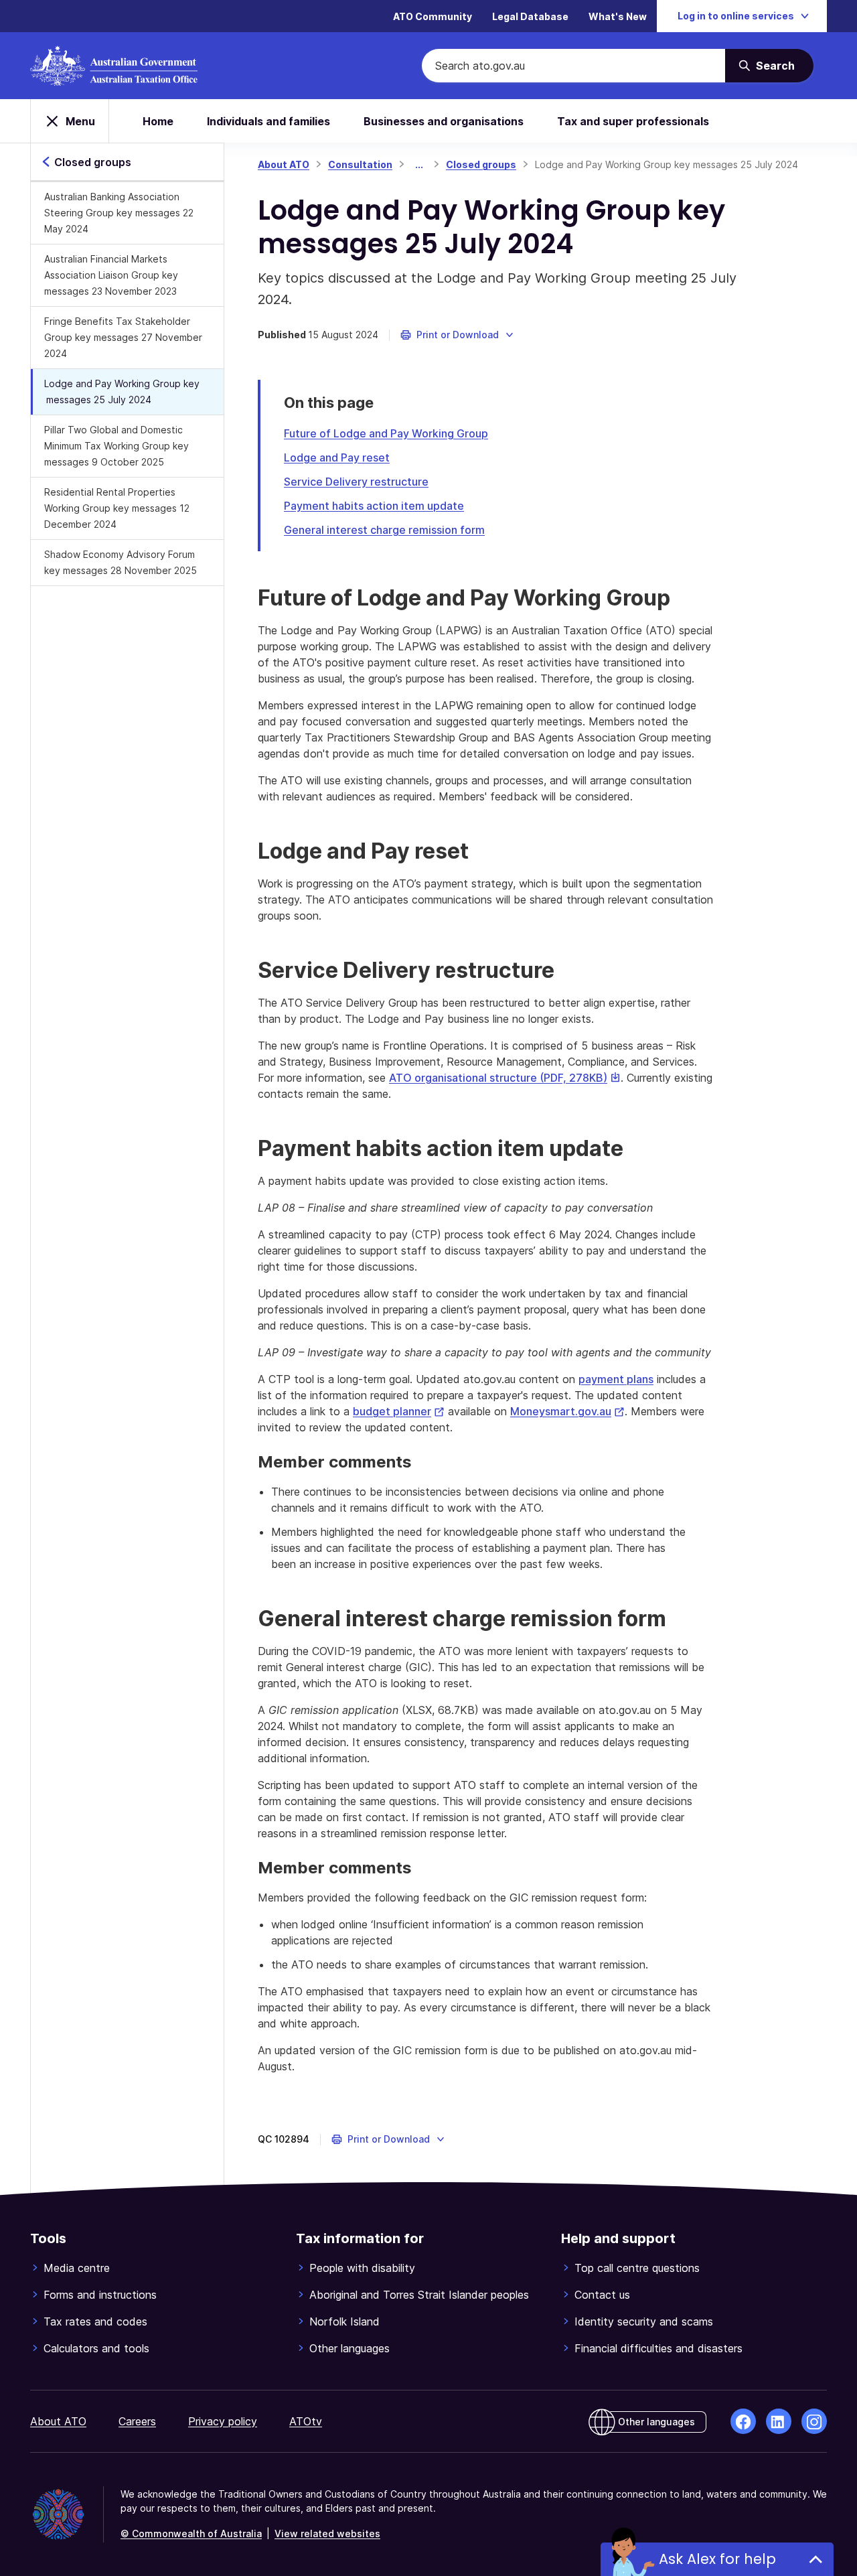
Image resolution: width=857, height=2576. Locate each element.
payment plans (616, 1379)
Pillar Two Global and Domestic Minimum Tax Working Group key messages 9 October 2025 (116, 446)
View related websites (327, 2533)
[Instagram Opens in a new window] (814, 2421)
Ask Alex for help (717, 2559)
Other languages (349, 2348)
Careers (137, 2421)
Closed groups (481, 164)
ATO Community (433, 16)
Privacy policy (223, 2421)
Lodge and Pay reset (337, 457)
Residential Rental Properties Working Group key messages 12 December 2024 (117, 508)
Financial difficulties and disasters (658, 2348)
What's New (618, 16)
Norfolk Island (344, 2321)
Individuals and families (268, 121)
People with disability (362, 2268)
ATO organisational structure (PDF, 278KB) (505, 1078)
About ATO (284, 164)
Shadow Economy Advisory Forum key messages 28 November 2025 (121, 562)
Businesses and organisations (444, 121)
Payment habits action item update (374, 506)
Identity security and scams (644, 2321)
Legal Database (530, 16)
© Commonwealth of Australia (191, 2533)
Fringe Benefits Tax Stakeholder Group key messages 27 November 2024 (123, 337)
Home (158, 121)
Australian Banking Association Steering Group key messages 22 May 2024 (119, 213)
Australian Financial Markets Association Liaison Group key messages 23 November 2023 (111, 275)
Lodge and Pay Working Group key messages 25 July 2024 (122, 391)
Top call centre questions (637, 2268)
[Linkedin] (779, 2421)
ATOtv (306, 2421)
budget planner (399, 1411)
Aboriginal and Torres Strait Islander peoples (419, 2295)
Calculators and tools (96, 2348)
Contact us (602, 2295)
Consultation (360, 164)
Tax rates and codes (95, 2321)
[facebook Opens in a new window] (743, 2421)
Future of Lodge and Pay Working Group (386, 433)
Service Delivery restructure (356, 482)
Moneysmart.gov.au (567, 1411)
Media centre (77, 2268)
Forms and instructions (100, 2295)
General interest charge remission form (384, 530)
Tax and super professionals (633, 121)
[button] (458, 335)
